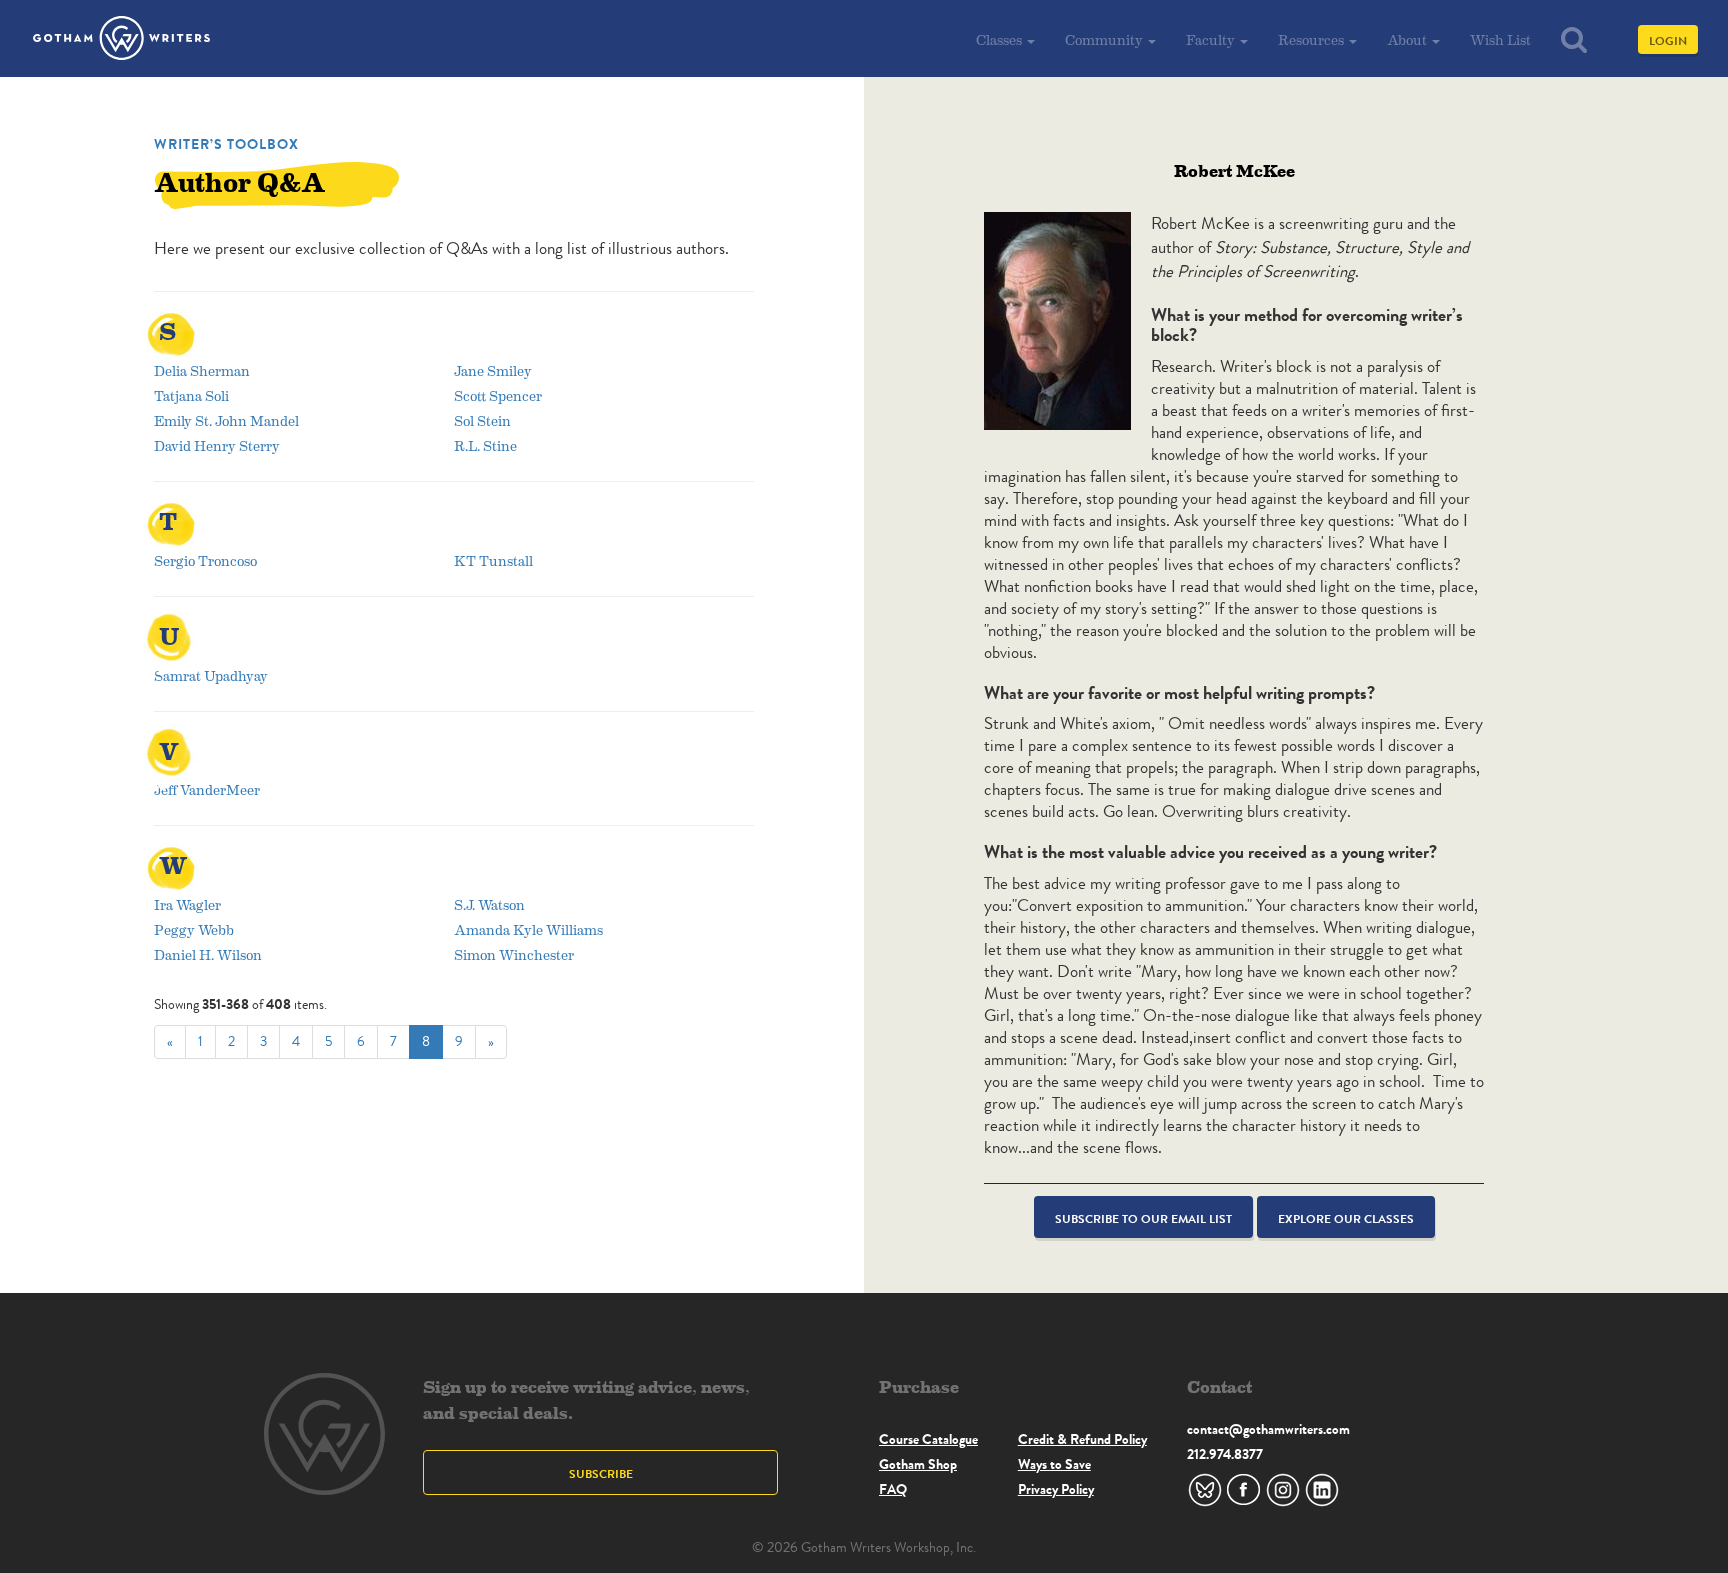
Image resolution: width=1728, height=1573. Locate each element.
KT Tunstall (493, 560)
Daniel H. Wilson (208, 954)
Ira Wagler (187, 904)
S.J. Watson (489, 904)
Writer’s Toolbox (226, 144)
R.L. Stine (485, 445)
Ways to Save (1054, 1464)
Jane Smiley (493, 370)
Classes (1000, 39)
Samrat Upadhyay (211, 675)
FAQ (893, 1489)
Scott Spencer (498, 395)
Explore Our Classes (1346, 1218)
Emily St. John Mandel (226, 420)
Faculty (1212, 39)
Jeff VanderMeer (207, 789)
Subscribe (601, 1473)
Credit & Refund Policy (1082, 1439)
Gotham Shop (918, 1464)
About (1408, 39)
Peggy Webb (194, 929)
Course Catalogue (928, 1439)
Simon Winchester (514, 954)
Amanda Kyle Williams (528, 929)
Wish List (1500, 39)
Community (1105, 39)
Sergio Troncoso (205, 560)
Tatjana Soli (191, 395)
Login (1668, 40)
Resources (1312, 39)
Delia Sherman (202, 370)
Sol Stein (482, 420)
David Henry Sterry (217, 445)
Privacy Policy (1056, 1489)
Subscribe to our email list (1143, 1218)
